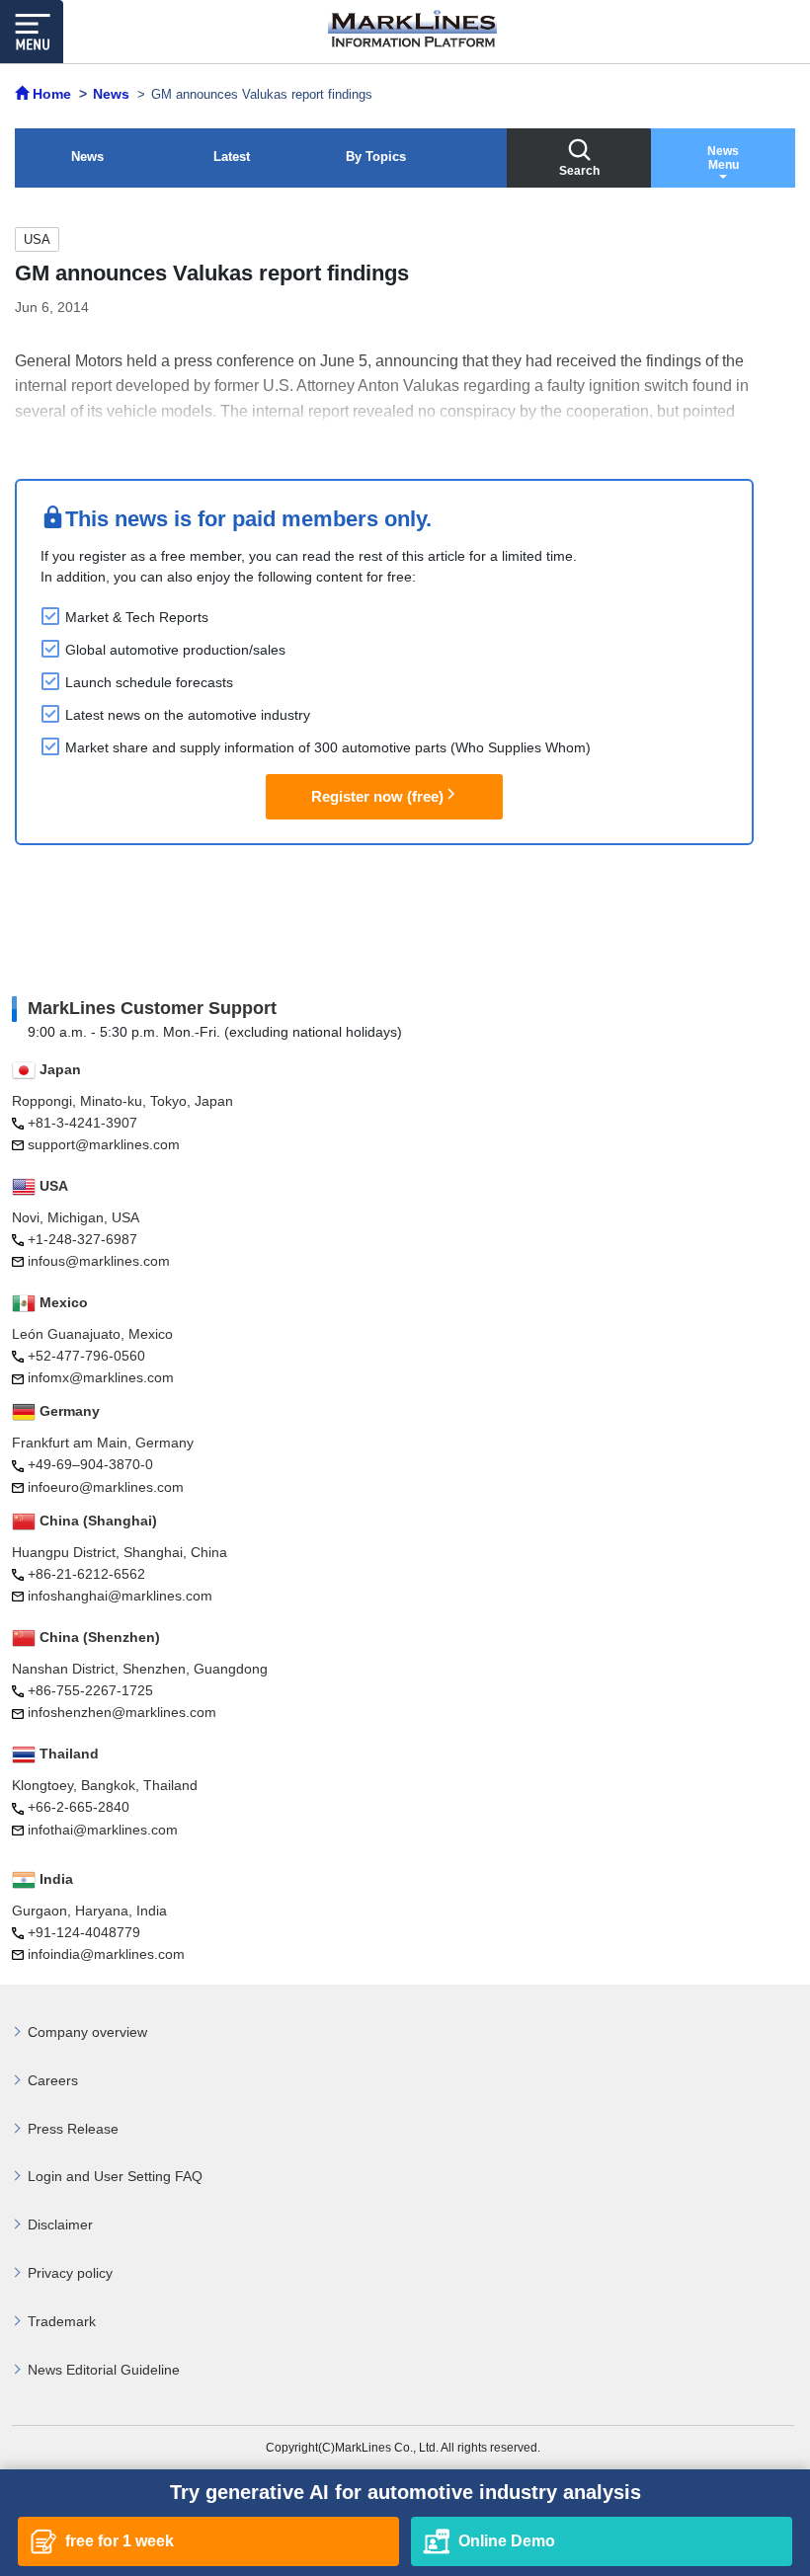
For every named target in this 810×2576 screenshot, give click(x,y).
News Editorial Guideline (104, 2370)
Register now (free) (377, 796)
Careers (53, 2080)
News (87, 156)
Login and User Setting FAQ (115, 2176)
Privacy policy (70, 2273)
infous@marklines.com (99, 1261)
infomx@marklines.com (101, 1377)
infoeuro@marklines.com (106, 1487)
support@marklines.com (104, 1144)
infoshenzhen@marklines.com (122, 1712)
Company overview (87, 2032)
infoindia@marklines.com (106, 1954)
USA (37, 239)
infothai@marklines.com (103, 1830)
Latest (232, 156)
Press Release (73, 2129)
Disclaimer (60, 2225)
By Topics (376, 156)
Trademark (62, 2321)
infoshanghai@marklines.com (120, 1596)
